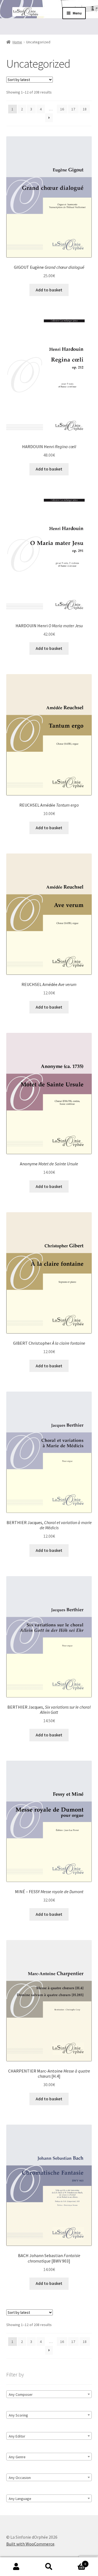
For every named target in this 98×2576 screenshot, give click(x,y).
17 (73, 109)
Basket (76, 2562)
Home (17, 42)
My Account (16, 2567)
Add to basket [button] (49, 290)
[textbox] (49, 2394)
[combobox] (49, 2394)
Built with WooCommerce (30, 2544)
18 (85, 109)
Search (49, 2567)
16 (62, 109)
